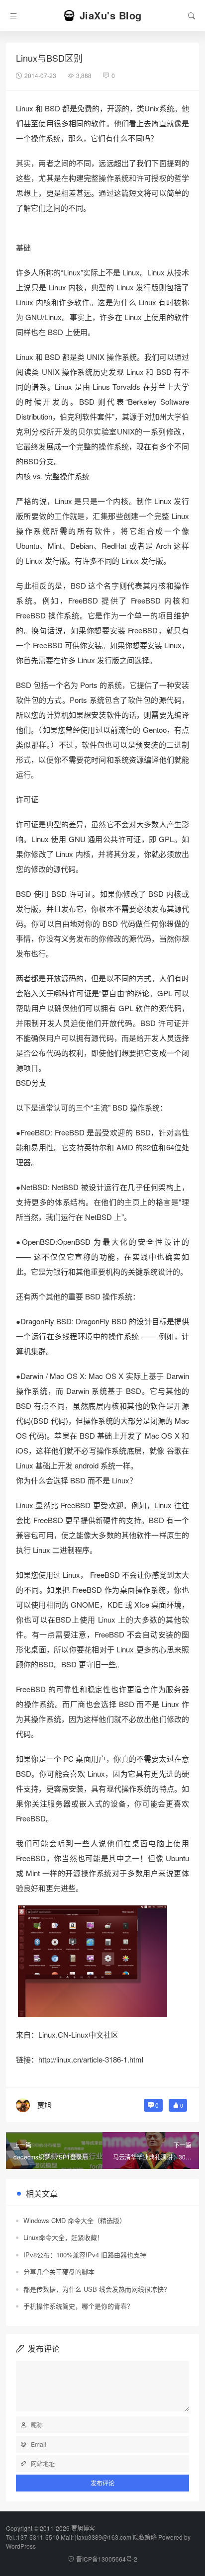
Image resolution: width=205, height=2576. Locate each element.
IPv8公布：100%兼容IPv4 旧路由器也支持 (85, 2255)
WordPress (21, 2546)
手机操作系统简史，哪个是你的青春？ (78, 2306)
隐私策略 (145, 2537)
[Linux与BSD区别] (93, 1960)
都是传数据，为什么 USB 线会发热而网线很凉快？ (97, 2289)
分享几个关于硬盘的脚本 (59, 2272)
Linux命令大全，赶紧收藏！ (63, 2237)
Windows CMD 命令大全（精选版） (75, 2220)
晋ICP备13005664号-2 (107, 2559)
